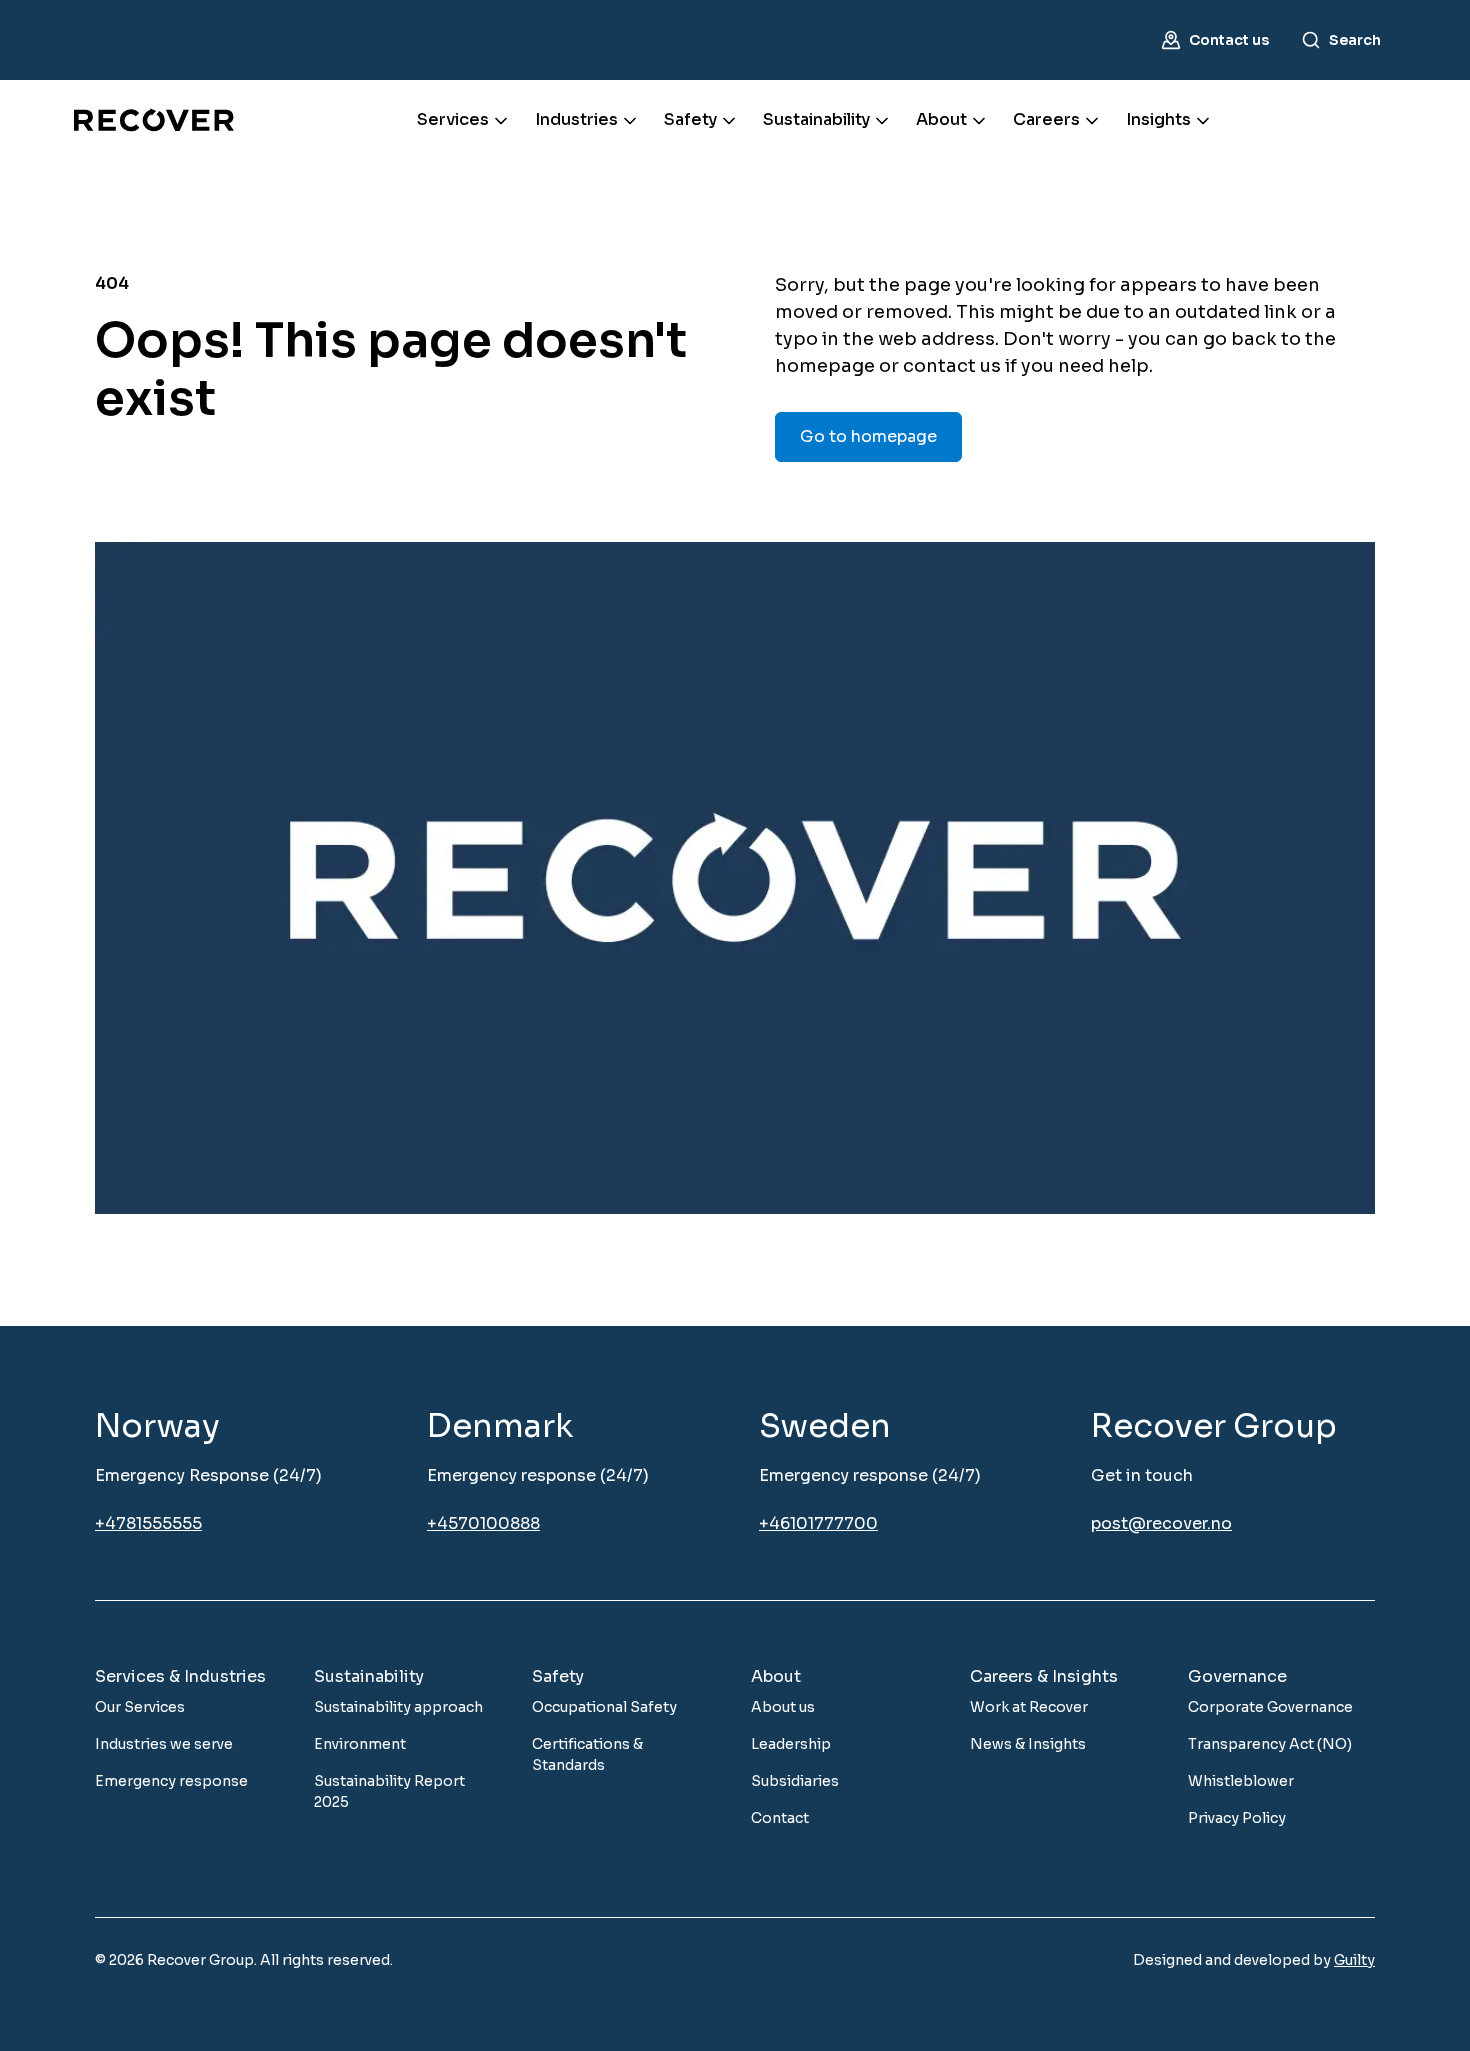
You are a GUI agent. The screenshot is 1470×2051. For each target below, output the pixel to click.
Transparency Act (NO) (1270, 1744)
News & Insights (1028, 1744)
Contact (780, 1818)
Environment (360, 1744)
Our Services (140, 1707)
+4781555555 (148, 1523)
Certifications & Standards (587, 1754)
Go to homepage (868, 436)
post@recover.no (1161, 1523)
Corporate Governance (1270, 1707)
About (941, 119)
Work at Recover (1029, 1707)
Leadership (791, 1744)
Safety (690, 119)
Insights (1158, 119)
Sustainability (816, 119)
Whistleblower (1241, 1781)
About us (783, 1707)
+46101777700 (818, 1523)
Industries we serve (164, 1744)
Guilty (1354, 1960)
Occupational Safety (604, 1707)
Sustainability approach (398, 1707)
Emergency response (171, 1781)
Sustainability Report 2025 (389, 1791)
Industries (576, 119)
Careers (1046, 119)
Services (453, 119)
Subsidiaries (795, 1781)
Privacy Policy (1237, 1818)
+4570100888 (483, 1523)
